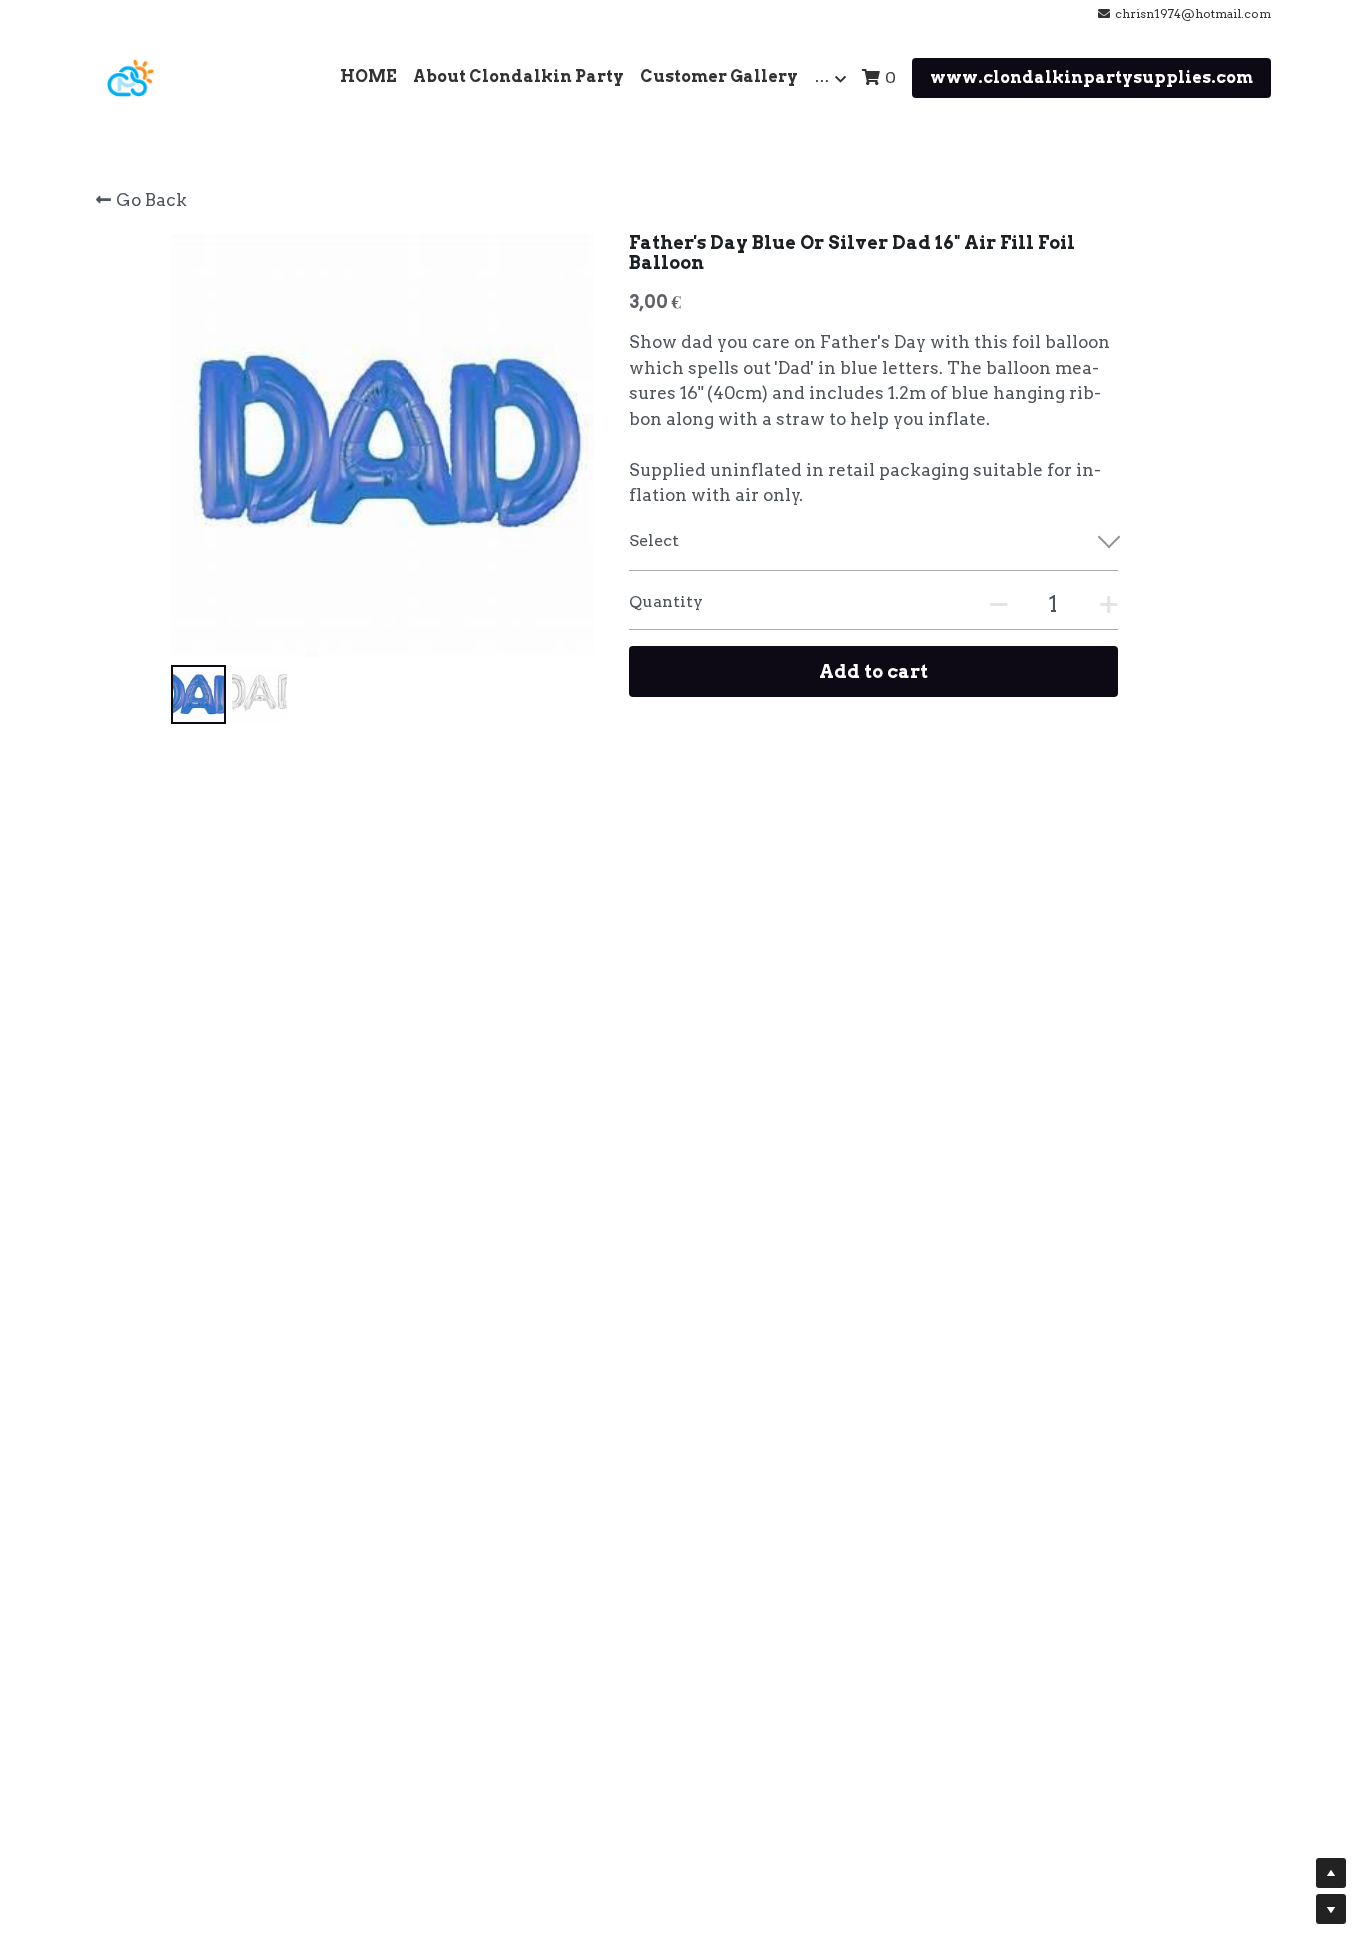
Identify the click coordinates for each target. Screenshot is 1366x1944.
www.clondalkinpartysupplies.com (1091, 77)
